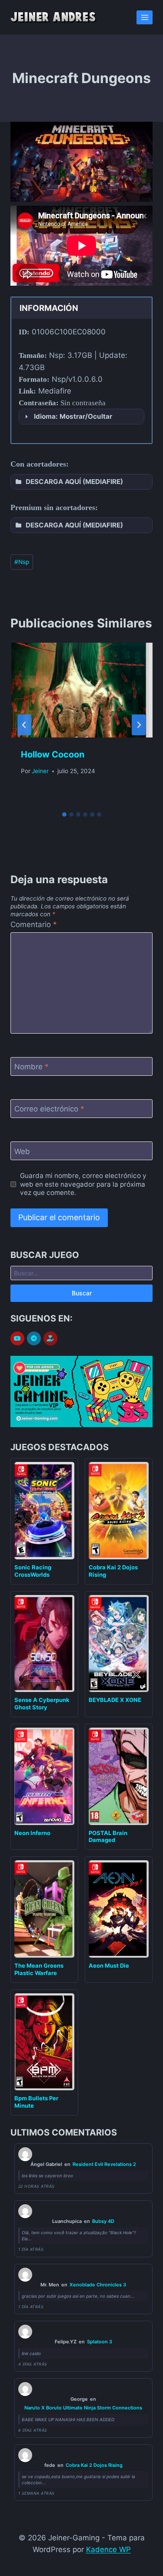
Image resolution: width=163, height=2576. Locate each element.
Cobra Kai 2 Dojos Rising (94, 2465)
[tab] (64, 814)
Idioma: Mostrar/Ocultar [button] (73, 416)
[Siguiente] (139, 725)
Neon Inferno (32, 1833)
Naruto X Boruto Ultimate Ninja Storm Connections (83, 2408)
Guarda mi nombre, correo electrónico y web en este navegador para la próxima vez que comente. (83, 1184)
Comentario (34, 924)
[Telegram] (34, 1338)
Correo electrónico (49, 1109)
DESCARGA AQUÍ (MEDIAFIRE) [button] (74, 482)
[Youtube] (17, 1338)
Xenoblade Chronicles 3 (98, 2285)
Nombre (32, 1067)
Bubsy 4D (103, 2221)
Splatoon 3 (100, 2342)
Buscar (82, 1293)
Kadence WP (108, 2549)
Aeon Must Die (109, 1965)
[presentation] (81, 690)
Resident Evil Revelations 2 (104, 2164)
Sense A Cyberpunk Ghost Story (42, 1703)
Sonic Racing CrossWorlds (33, 1571)
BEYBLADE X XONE (115, 1700)
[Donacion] (50, 1339)
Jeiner (40, 771)
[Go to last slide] (24, 725)
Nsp (22, 562)
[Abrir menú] (145, 17)
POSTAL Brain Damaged (108, 1837)
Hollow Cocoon (53, 754)
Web (22, 1151)
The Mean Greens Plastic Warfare (39, 1969)
